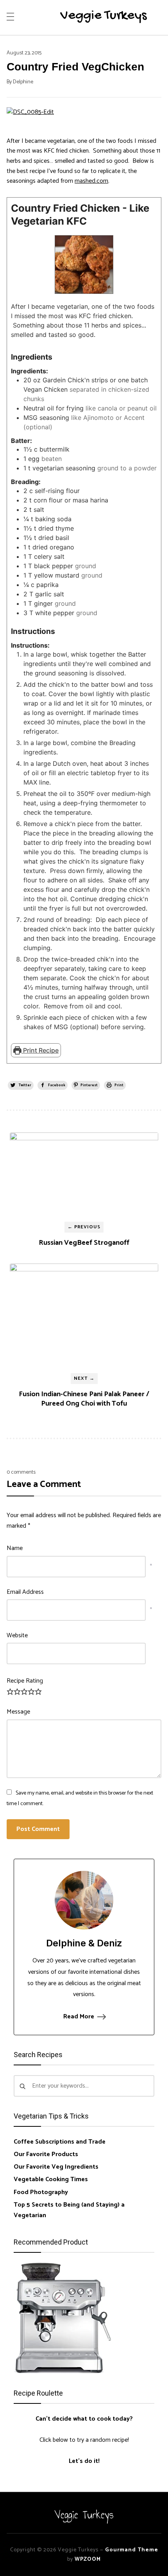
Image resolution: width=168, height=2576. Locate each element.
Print (119, 1085)
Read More (79, 2017)
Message (18, 1712)
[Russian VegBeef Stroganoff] (84, 1174)
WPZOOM (88, 2559)
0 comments (21, 1472)
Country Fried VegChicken (75, 67)
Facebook (57, 1085)
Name (15, 1548)
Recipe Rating (25, 1681)
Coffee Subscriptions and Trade (60, 2142)
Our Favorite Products (46, 2154)
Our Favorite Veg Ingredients (56, 2167)
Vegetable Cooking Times (51, 2179)
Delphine (23, 82)
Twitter (25, 1085)
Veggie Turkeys (104, 16)
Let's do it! (84, 2461)
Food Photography (41, 2192)
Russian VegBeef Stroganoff (84, 1243)
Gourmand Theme (132, 2550)
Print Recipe (40, 1050)
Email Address (25, 1592)
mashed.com (91, 181)
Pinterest (89, 1085)
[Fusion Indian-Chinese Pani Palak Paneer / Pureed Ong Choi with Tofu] (84, 1315)
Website (17, 1635)
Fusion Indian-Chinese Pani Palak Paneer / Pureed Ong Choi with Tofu (84, 1399)
